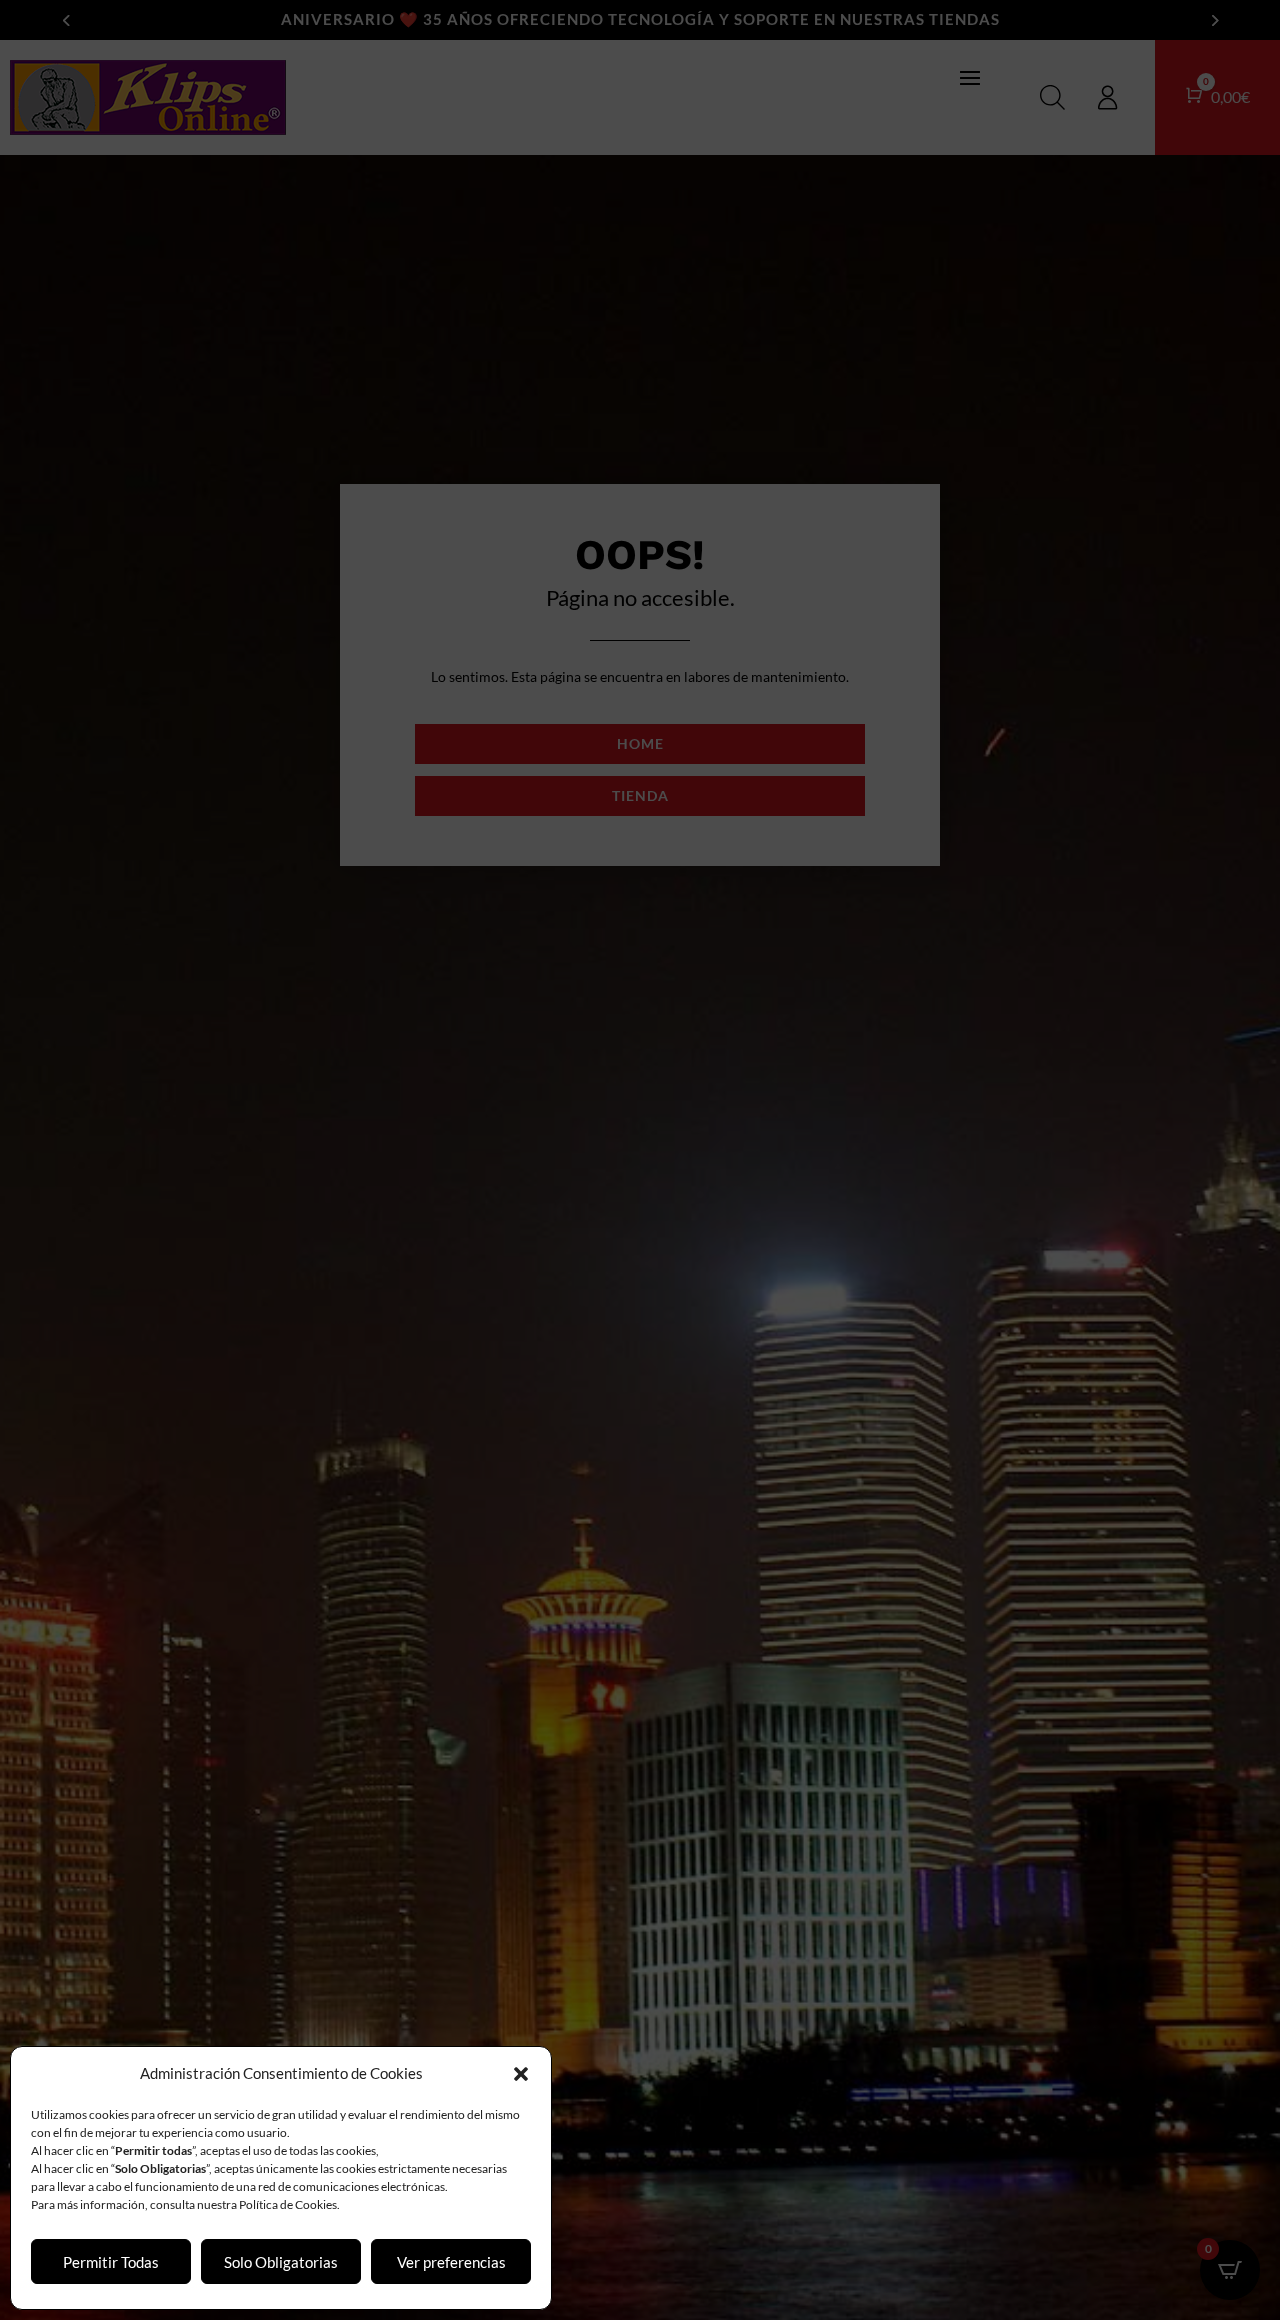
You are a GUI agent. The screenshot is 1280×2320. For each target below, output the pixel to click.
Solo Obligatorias (281, 2262)
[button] (521, 2074)
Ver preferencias (451, 2262)
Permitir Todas (111, 2262)
